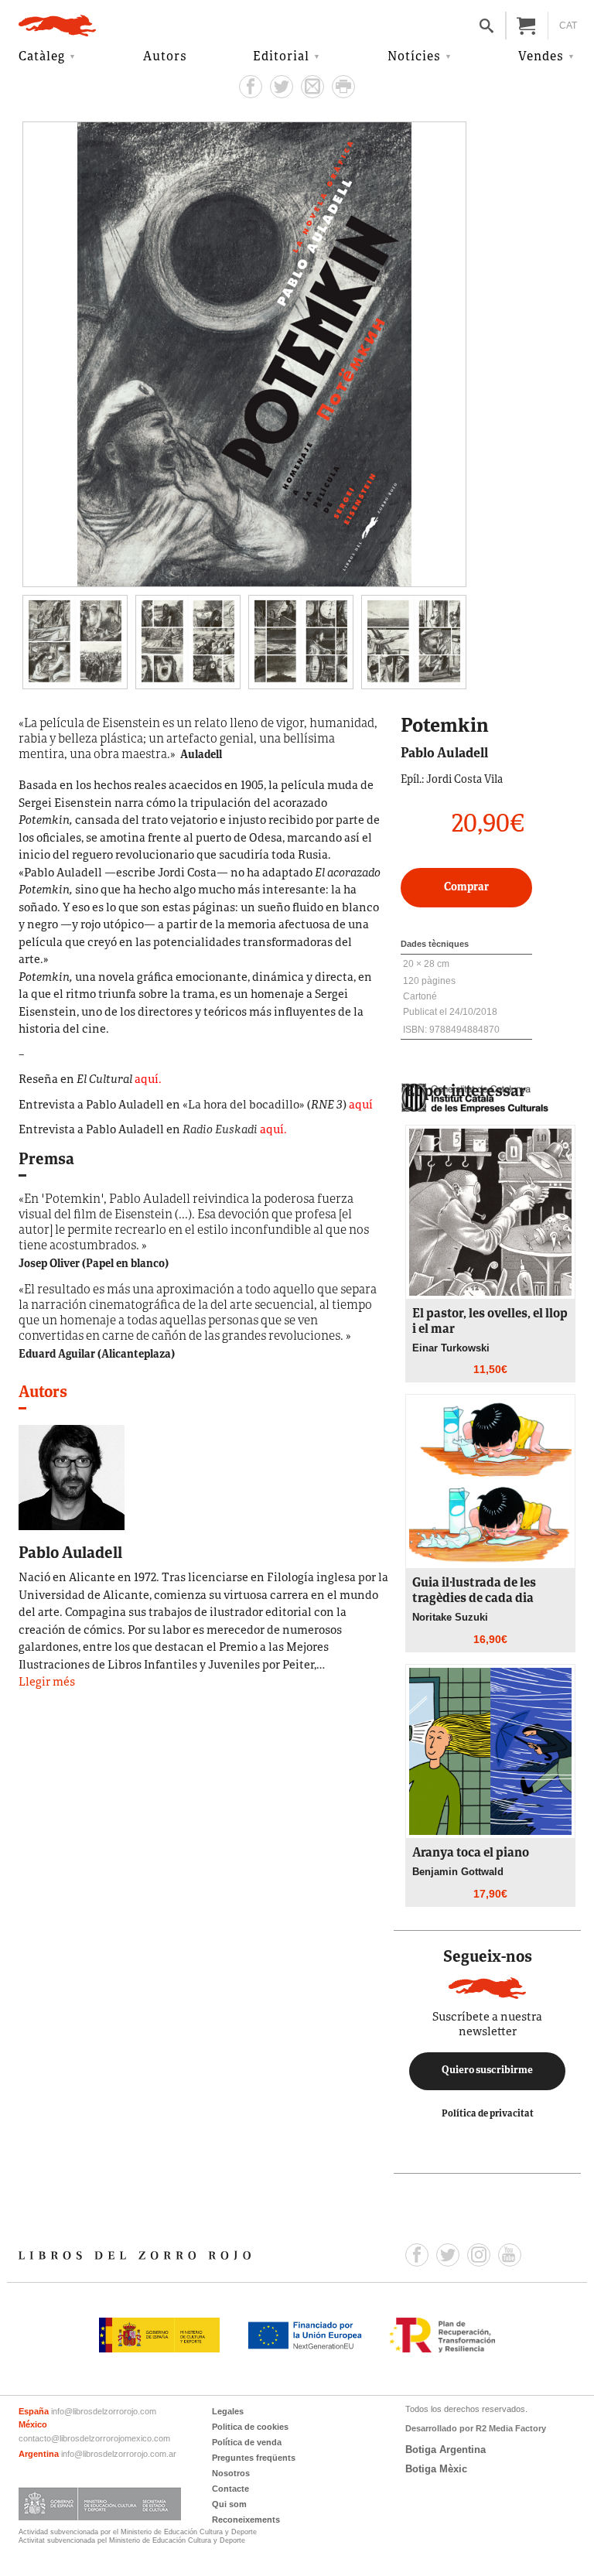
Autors (165, 57)
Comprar (466, 888)
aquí (361, 1106)
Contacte (230, 2489)
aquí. (148, 1080)
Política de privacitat (488, 2114)
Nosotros (231, 2473)
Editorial (281, 57)
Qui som (229, 2504)
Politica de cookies (250, 2427)
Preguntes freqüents (254, 2458)
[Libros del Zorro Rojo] (57, 26)
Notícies (414, 57)
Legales (228, 2411)
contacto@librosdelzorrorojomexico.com (94, 2438)
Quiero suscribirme (487, 2071)
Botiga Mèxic (436, 2469)
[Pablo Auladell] (72, 1477)
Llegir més (47, 1683)
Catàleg (42, 57)
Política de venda (247, 2442)
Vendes (541, 57)
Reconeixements (246, 2520)
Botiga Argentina (445, 2450)
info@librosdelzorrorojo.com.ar (119, 2454)
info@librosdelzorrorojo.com (104, 2411)
